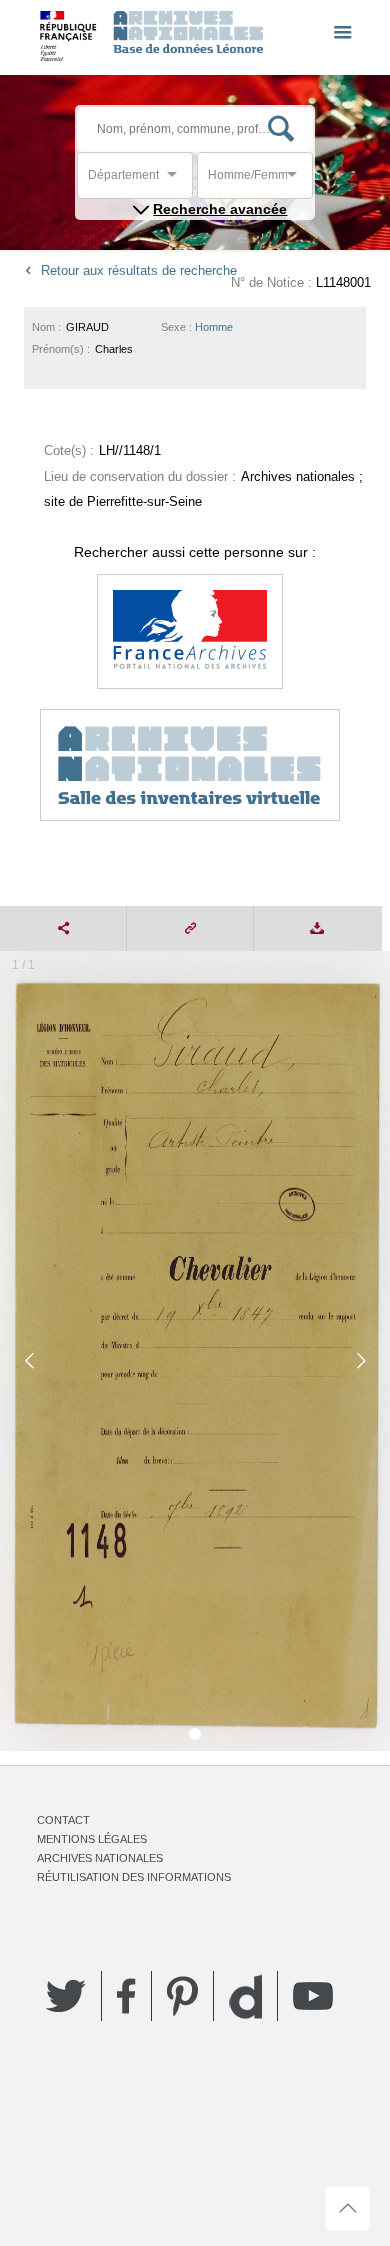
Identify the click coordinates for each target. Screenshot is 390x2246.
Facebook (126, 1996)
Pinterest (182, 1996)
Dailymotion (245, 1996)
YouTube (313, 1996)
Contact (63, 1820)
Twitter (66, 1996)
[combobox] (178, 180)
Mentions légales (92, 1839)
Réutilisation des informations (134, 1877)
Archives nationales (100, 1858)
